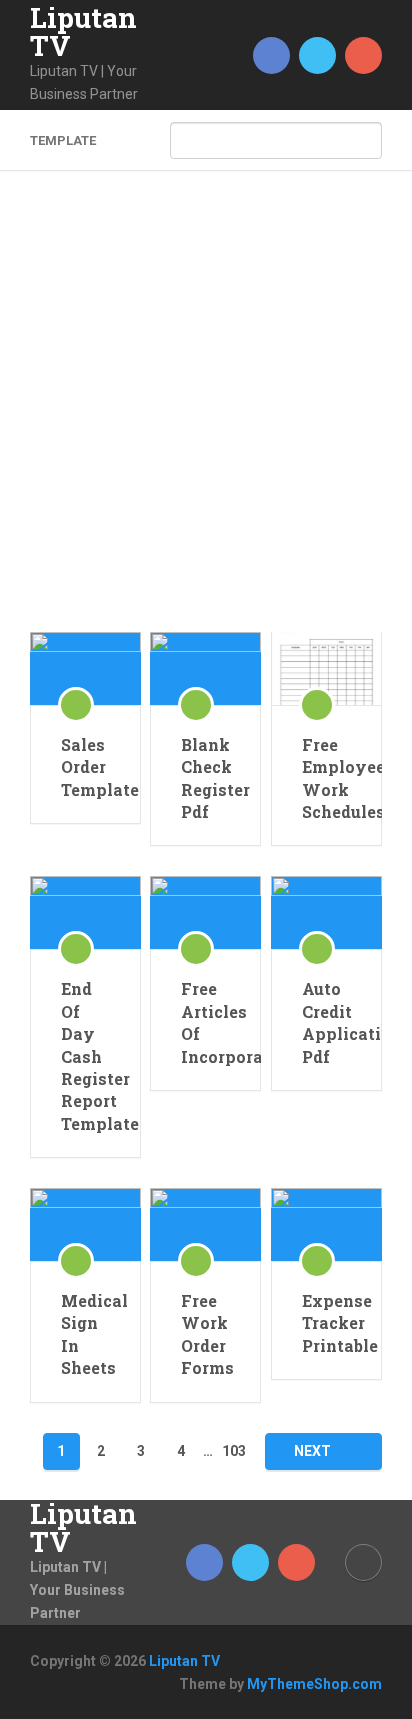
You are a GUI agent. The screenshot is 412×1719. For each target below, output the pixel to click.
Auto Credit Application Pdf (326, 1022)
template (63, 140)
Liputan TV (83, 32)
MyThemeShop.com (314, 1684)
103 (234, 1451)
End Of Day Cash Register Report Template (85, 1055)
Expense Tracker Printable (326, 1323)
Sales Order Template (85, 767)
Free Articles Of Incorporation (205, 1022)
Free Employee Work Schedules (326, 778)
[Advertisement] (206, 416)
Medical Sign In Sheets (85, 1334)
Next (314, 1451)
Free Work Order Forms (205, 1334)
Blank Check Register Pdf (205, 778)
